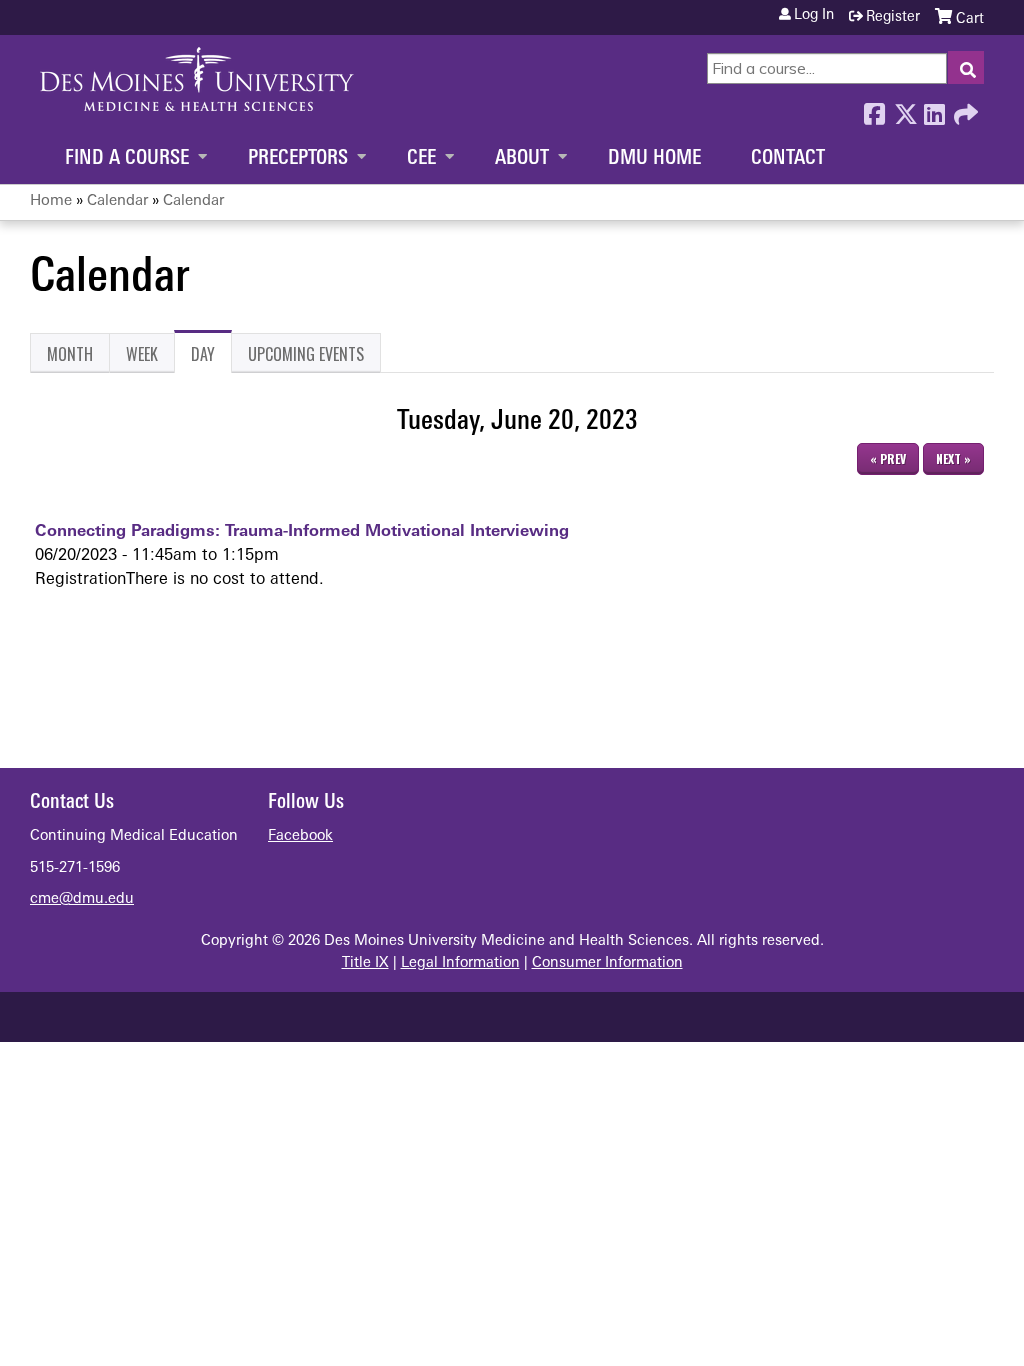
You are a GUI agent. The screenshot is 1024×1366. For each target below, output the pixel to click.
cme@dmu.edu (82, 899)
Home (51, 201)
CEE (421, 159)
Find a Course (127, 159)
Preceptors (298, 159)
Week (142, 354)
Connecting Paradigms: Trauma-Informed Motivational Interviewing (302, 532)
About (522, 159)
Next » (953, 458)
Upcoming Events (306, 354)
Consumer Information (607, 963)
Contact (788, 159)
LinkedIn (934, 109)
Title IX (365, 963)
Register (893, 17)
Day (211, 357)
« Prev (888, 458)
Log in (814, 16)
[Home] (197, 79)
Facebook (874, 109)
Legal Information (460, 963)
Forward (964, 109)
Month (70, 354)
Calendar (117, 201)
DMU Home (654, 159)
